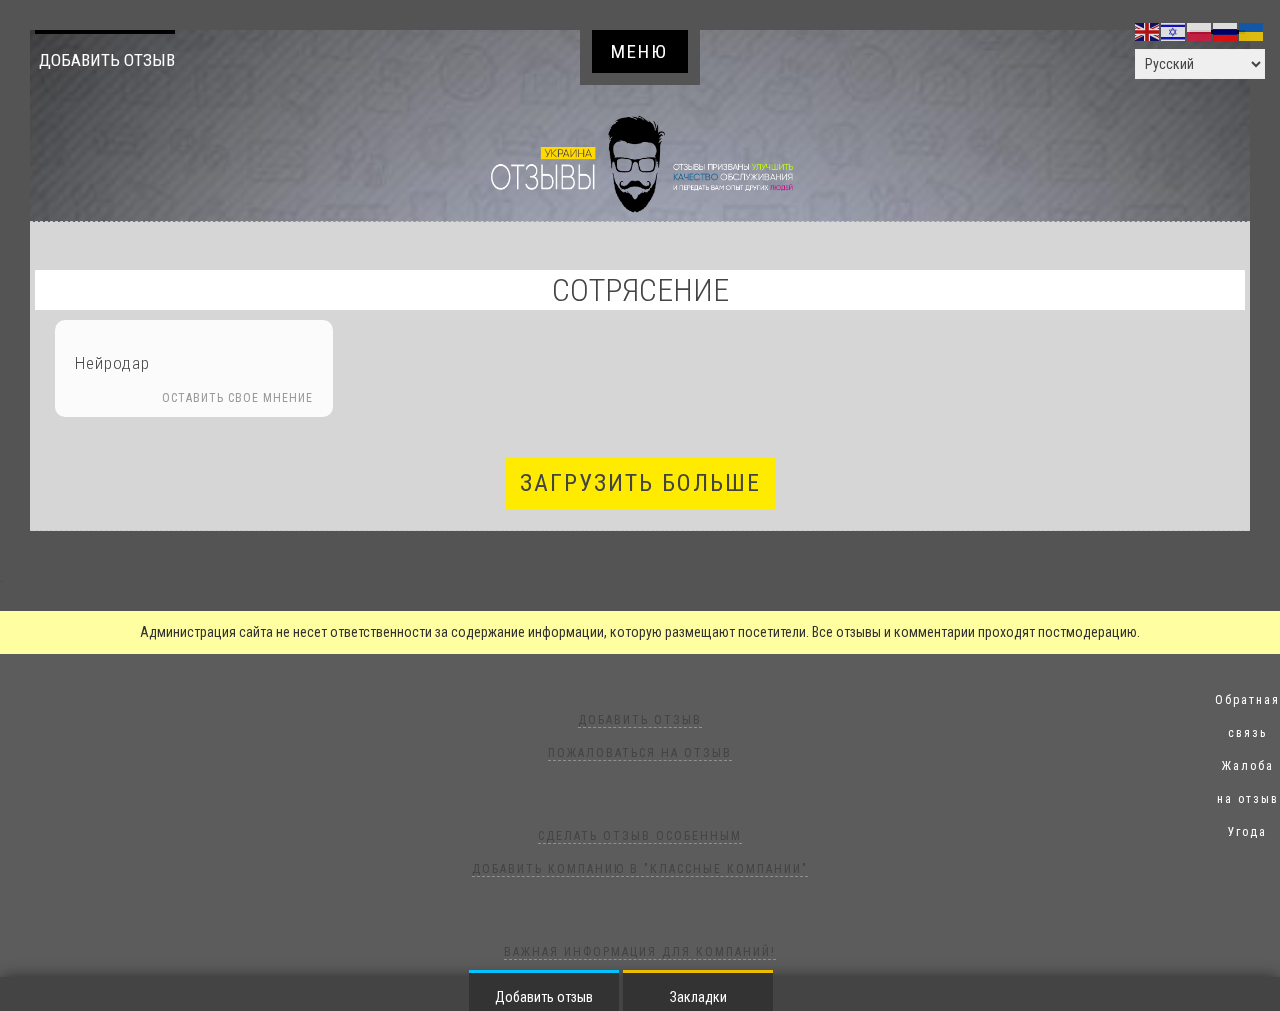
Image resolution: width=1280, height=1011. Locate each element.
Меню (639, 51)
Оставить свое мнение (237, 398)
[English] (1148, 31)
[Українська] (1252, 31)
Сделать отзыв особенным (640, 836)
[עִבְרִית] (1174, 31)
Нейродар (112, 363)
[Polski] (1200, 31)
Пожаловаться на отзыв (640, 753)
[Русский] (1226, 31)
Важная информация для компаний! (640, 952)
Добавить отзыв (107, 60)
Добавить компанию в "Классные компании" (640, 869)
